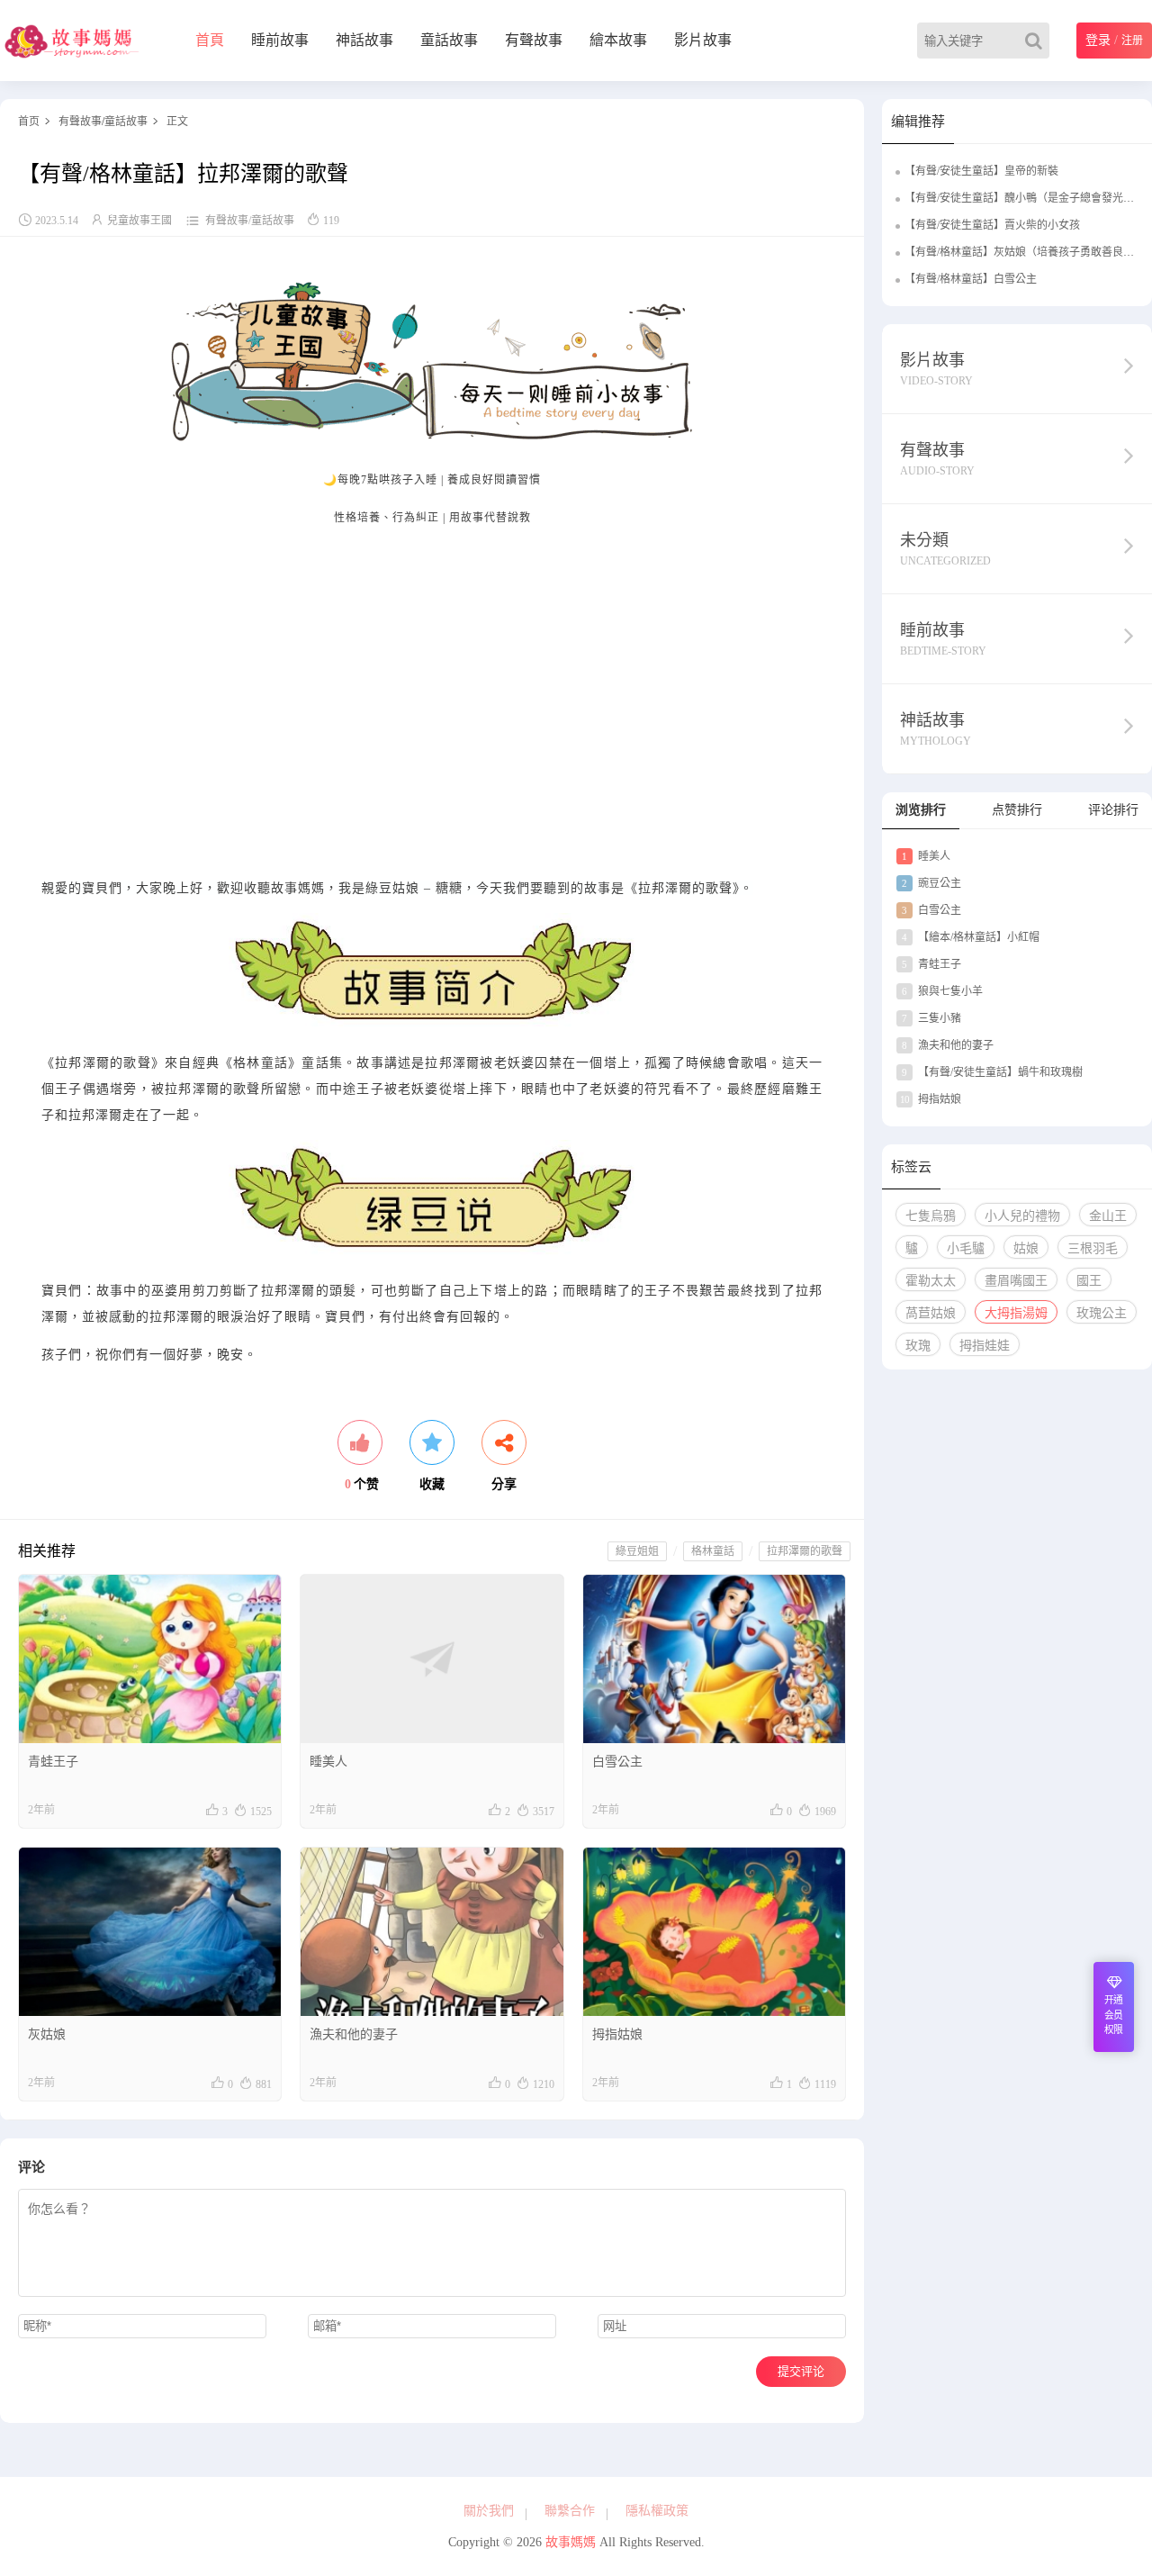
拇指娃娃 (985, 1346)
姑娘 (1026, 1248)
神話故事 (364, 40)
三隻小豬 (931, 1018)
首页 (29, 122)
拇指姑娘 (617, 2034)
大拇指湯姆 (1016, 1313)
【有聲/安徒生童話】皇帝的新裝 (981, 171)
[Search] (1037, 41)
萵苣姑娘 (931, 1313)
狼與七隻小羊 (942, 991)
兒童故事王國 (139, 221)
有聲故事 (534, 40)
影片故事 (703, 40)
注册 (1132, 41)
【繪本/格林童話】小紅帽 (971, 937)
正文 (177, 122)
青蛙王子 (53, 1762)
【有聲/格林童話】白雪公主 (971, 279)
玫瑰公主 (1102, 1313)
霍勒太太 (931, 1281)
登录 (1098, 40)
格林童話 (713, 1551)
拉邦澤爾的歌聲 (805, 1551)
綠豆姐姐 (637, 1551)
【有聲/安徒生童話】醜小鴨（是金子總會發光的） (1025, 198)
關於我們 (489, 2511)
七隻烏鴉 (931, 1216)
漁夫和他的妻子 (354, 2034)
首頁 (210, 40)
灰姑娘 (47, 2034)
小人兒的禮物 (1022, 1216)
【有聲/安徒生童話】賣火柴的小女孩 (992, 225)
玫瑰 (918, 1346)
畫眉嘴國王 (1016, 1281)
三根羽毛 (1093, 1248)
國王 (1089, 1281)
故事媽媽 (571, 2542)
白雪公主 (617, 1762)
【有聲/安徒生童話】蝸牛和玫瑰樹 (992, 1072)
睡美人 (328, 1762)
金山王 (1108, 1216)
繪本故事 (618, 40)
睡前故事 (280, 40)
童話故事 (449, 40)
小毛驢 (966, 1248)
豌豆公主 (931, 883)
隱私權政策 (657, 2511)
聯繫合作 (570, 2511)
